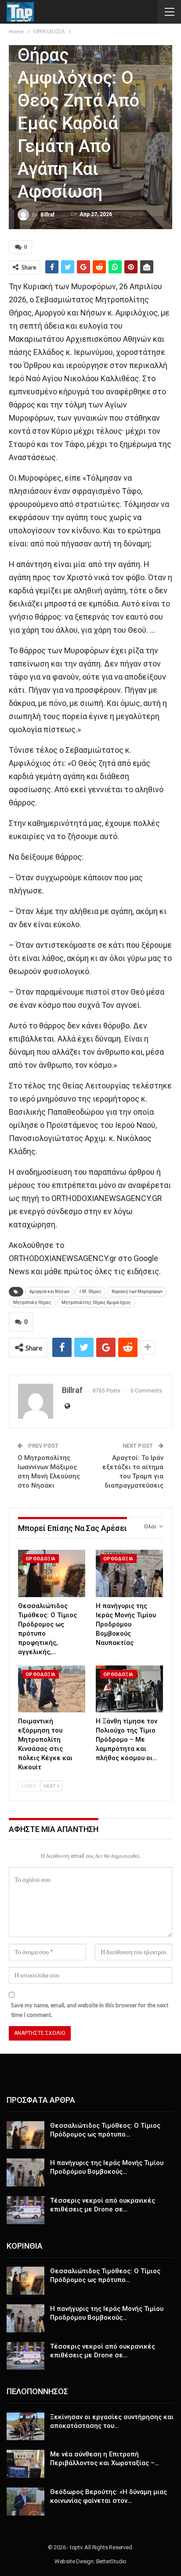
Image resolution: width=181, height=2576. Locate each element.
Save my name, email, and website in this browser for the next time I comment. (90, 2010)
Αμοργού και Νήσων (49, 1292)
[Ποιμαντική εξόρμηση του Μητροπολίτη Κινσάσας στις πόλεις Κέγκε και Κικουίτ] (52, 1689)
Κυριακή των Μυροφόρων (137, 1292)
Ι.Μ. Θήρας (90, 1292)
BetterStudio (112, 2561)
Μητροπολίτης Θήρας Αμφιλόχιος (96, 1302)
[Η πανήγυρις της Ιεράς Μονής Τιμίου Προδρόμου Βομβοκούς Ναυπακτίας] (129, 1573)
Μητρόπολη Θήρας (32, 1302)
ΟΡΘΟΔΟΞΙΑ (41, 1559)
